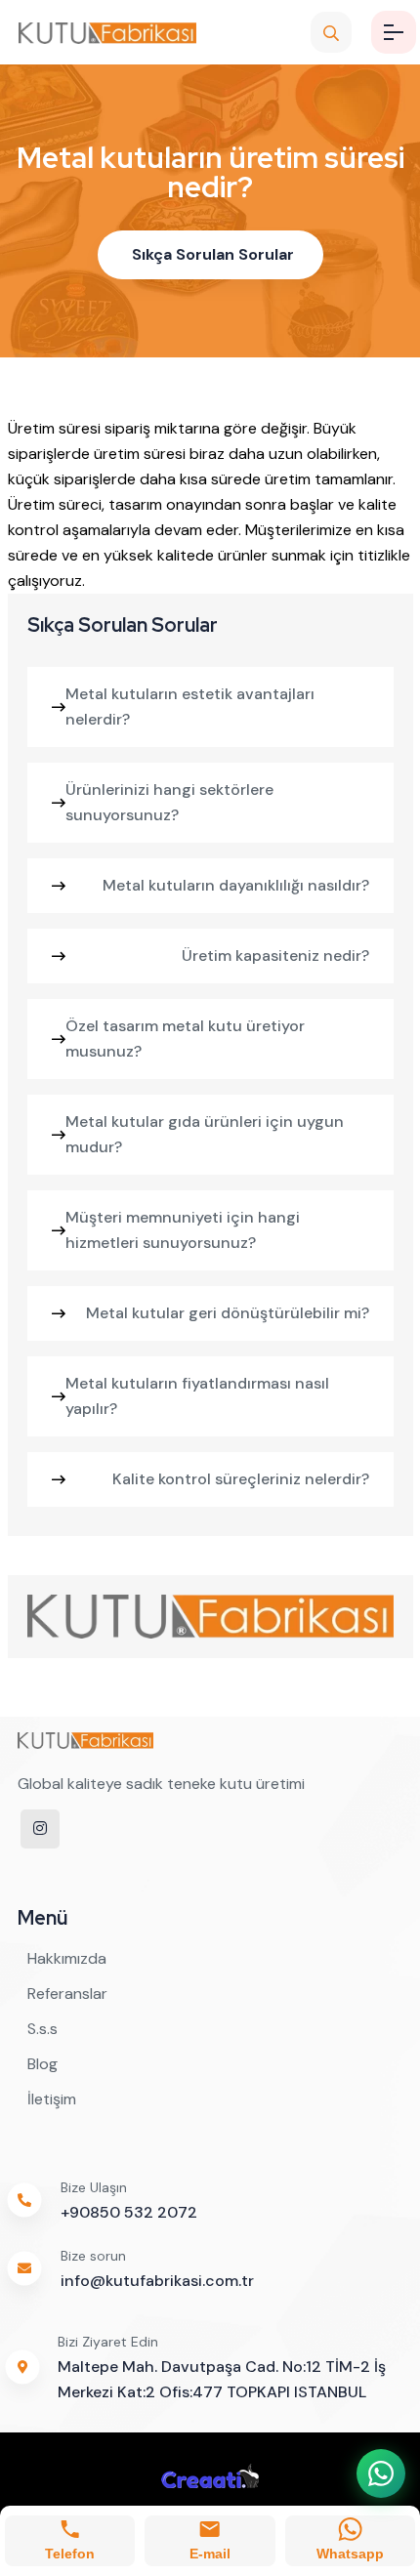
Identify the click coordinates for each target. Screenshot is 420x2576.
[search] (331, 32)
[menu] (394, 32)
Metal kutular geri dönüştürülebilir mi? (228, 1313)
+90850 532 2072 (129, 2212)
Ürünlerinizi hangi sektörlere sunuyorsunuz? (169, 802)
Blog (42, 2064)
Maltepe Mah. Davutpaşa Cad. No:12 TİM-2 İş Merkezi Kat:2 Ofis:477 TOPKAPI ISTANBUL (222, 2379)
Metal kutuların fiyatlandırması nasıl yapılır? (197, 1396)
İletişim (52, 2099)
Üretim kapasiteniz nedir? (275, 956)
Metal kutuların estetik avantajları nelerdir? (190, 706)
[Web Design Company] (210, 2474)
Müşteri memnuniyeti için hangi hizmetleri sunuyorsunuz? (183, 1230)
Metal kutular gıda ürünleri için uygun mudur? (205, 1134)
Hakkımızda (67, 1958)
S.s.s (42, 2029)
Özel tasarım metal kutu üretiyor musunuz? (185, 1039)
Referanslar (67, 1994)
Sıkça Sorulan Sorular (213, 254)
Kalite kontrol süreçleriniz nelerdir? (241, 1479)
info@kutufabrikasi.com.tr (157, 2281)
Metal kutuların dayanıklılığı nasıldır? (236, 885)
